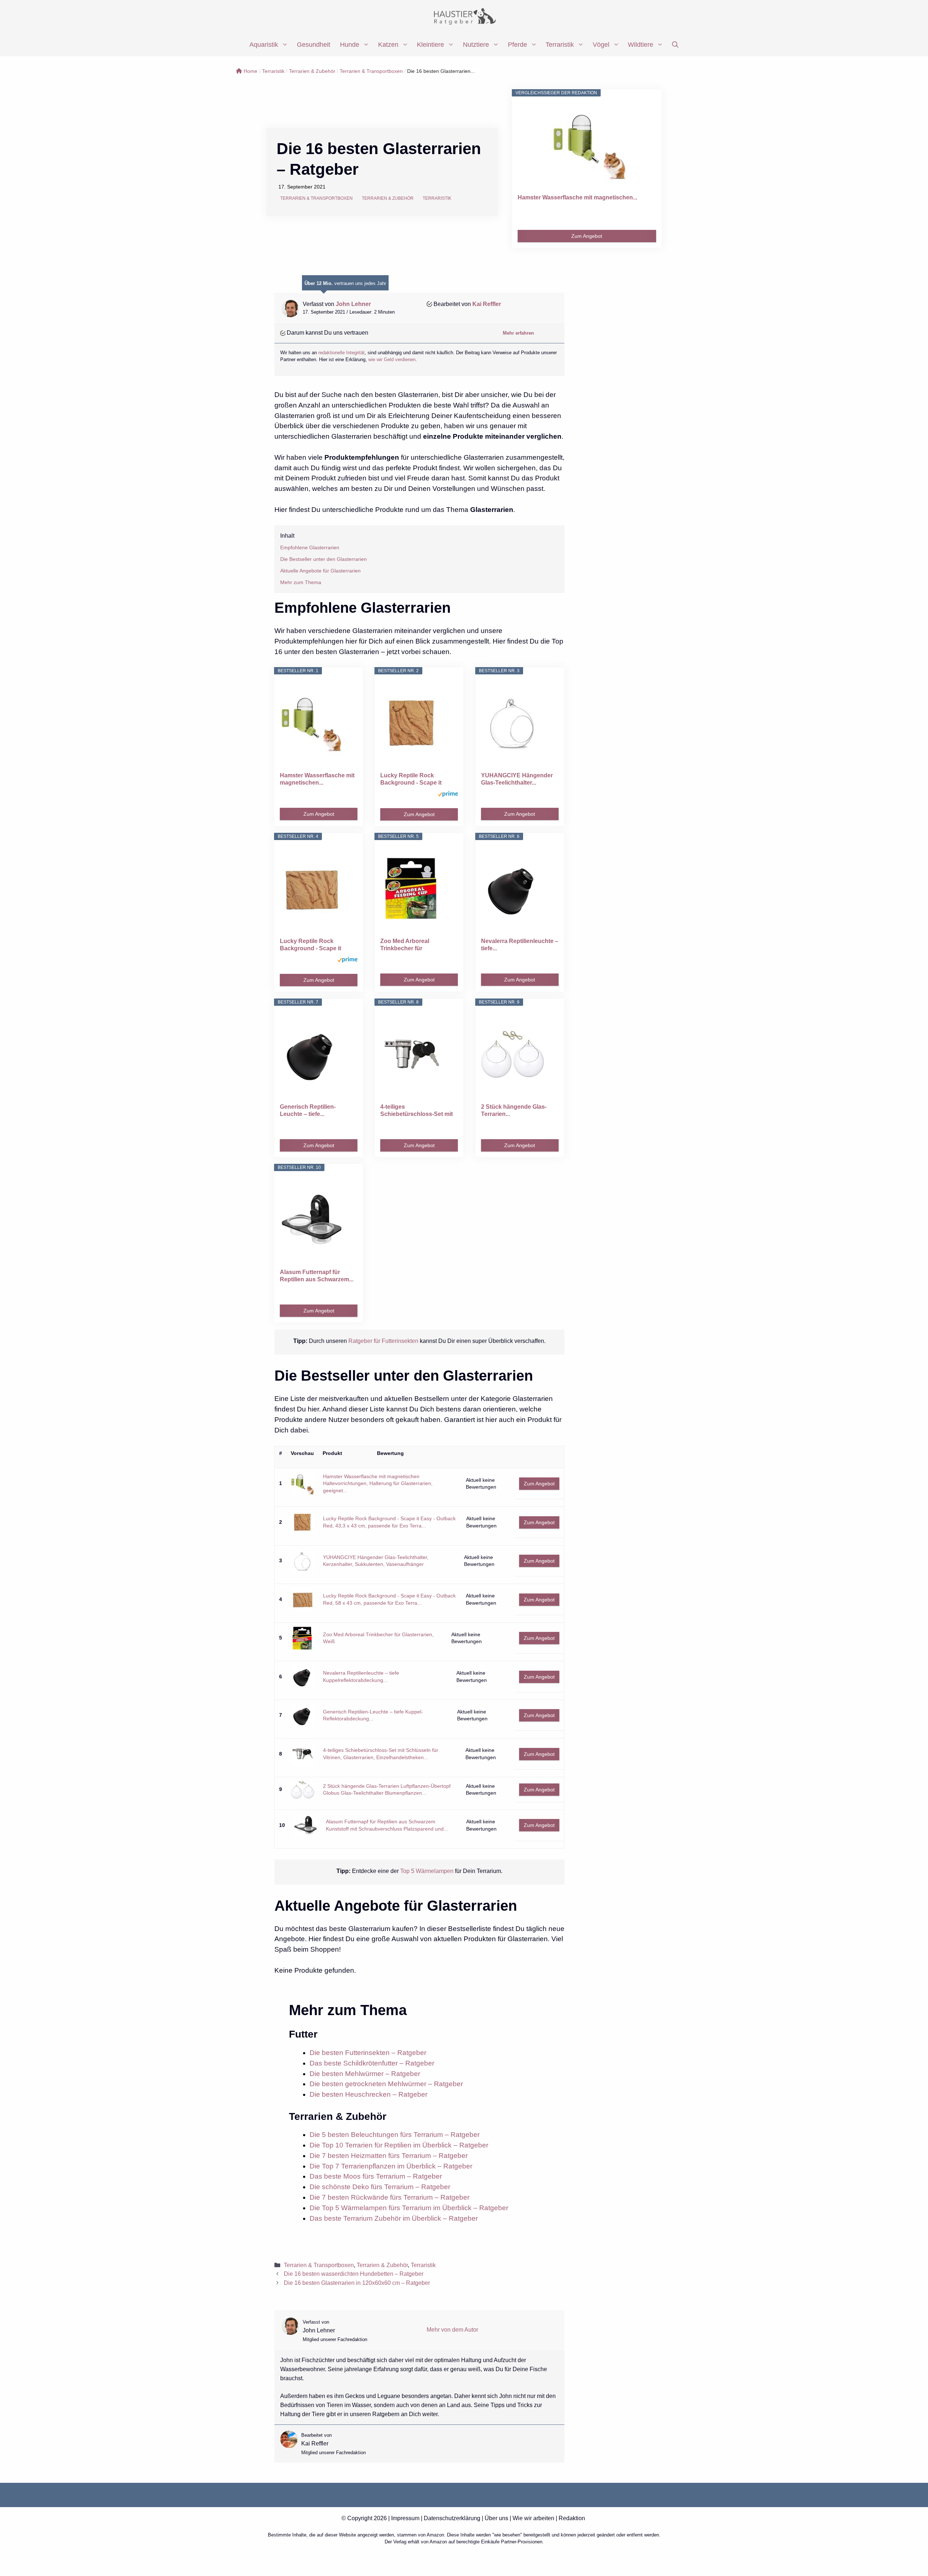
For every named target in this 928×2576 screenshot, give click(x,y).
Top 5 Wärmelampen (427, 1871)
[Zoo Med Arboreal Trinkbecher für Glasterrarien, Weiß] (419, 889)
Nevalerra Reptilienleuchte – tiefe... (520, 945)
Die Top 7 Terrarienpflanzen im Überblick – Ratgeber (391, 2166)
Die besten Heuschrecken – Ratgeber (368, 2094)
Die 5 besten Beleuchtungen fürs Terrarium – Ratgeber (395, 2135)
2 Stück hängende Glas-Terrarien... (514, 1110)
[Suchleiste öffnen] (675, 45)
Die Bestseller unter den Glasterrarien (324, 559)
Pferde (517, 45)
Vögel (601, 45)
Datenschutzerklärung (452, 2518)
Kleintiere (430, 45)
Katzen (388, 45)
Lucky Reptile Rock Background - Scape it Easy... (411, 779)
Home (250, 71)
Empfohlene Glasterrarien (310, 547)
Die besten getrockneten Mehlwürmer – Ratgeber (386, 2084)
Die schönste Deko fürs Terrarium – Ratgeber (380, 2187)
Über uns (496, 2518)
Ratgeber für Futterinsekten (383, 1341)
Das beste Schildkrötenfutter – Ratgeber (372, 2063)
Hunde (350, 45)
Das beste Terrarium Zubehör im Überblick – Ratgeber (394, 2218)
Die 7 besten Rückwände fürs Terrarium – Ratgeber (390, 2197)
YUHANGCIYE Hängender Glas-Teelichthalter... (517, 779)
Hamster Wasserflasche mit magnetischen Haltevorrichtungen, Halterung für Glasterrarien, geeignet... (378, 1483)
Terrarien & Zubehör (312, 71)
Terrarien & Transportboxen (371, 71)
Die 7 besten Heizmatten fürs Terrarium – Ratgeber (389, 2156)
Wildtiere (641, 45)
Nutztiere (476, 45)
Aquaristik (264, 45)
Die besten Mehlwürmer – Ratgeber (365, 2074)
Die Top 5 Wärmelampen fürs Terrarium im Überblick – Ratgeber (409, 2208)
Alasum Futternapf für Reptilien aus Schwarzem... (317, 1276)
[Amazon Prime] (448, 795)
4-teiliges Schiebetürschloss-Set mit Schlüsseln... (417, 1111)
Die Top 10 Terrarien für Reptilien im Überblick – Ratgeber (399, 2145)
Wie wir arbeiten (533, 2518)
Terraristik (560, 45)
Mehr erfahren (518, 333)
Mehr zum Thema (301, 582)
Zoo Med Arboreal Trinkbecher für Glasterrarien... (405, 945)
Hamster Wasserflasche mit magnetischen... (577, 197)
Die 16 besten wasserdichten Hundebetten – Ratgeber (354, 2274)
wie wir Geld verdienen (392, 359)
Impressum (405, 2518)
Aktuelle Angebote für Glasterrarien (320, 571)
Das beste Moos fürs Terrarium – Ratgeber (376, 2176)
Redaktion (572, 2518)
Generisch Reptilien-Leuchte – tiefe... (308, 1110)
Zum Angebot (587, 236)
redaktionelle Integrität (341, 353)
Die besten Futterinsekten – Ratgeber (368, 2053)
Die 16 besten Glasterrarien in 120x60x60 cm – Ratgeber (357, 2283)
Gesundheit (314, 45)
